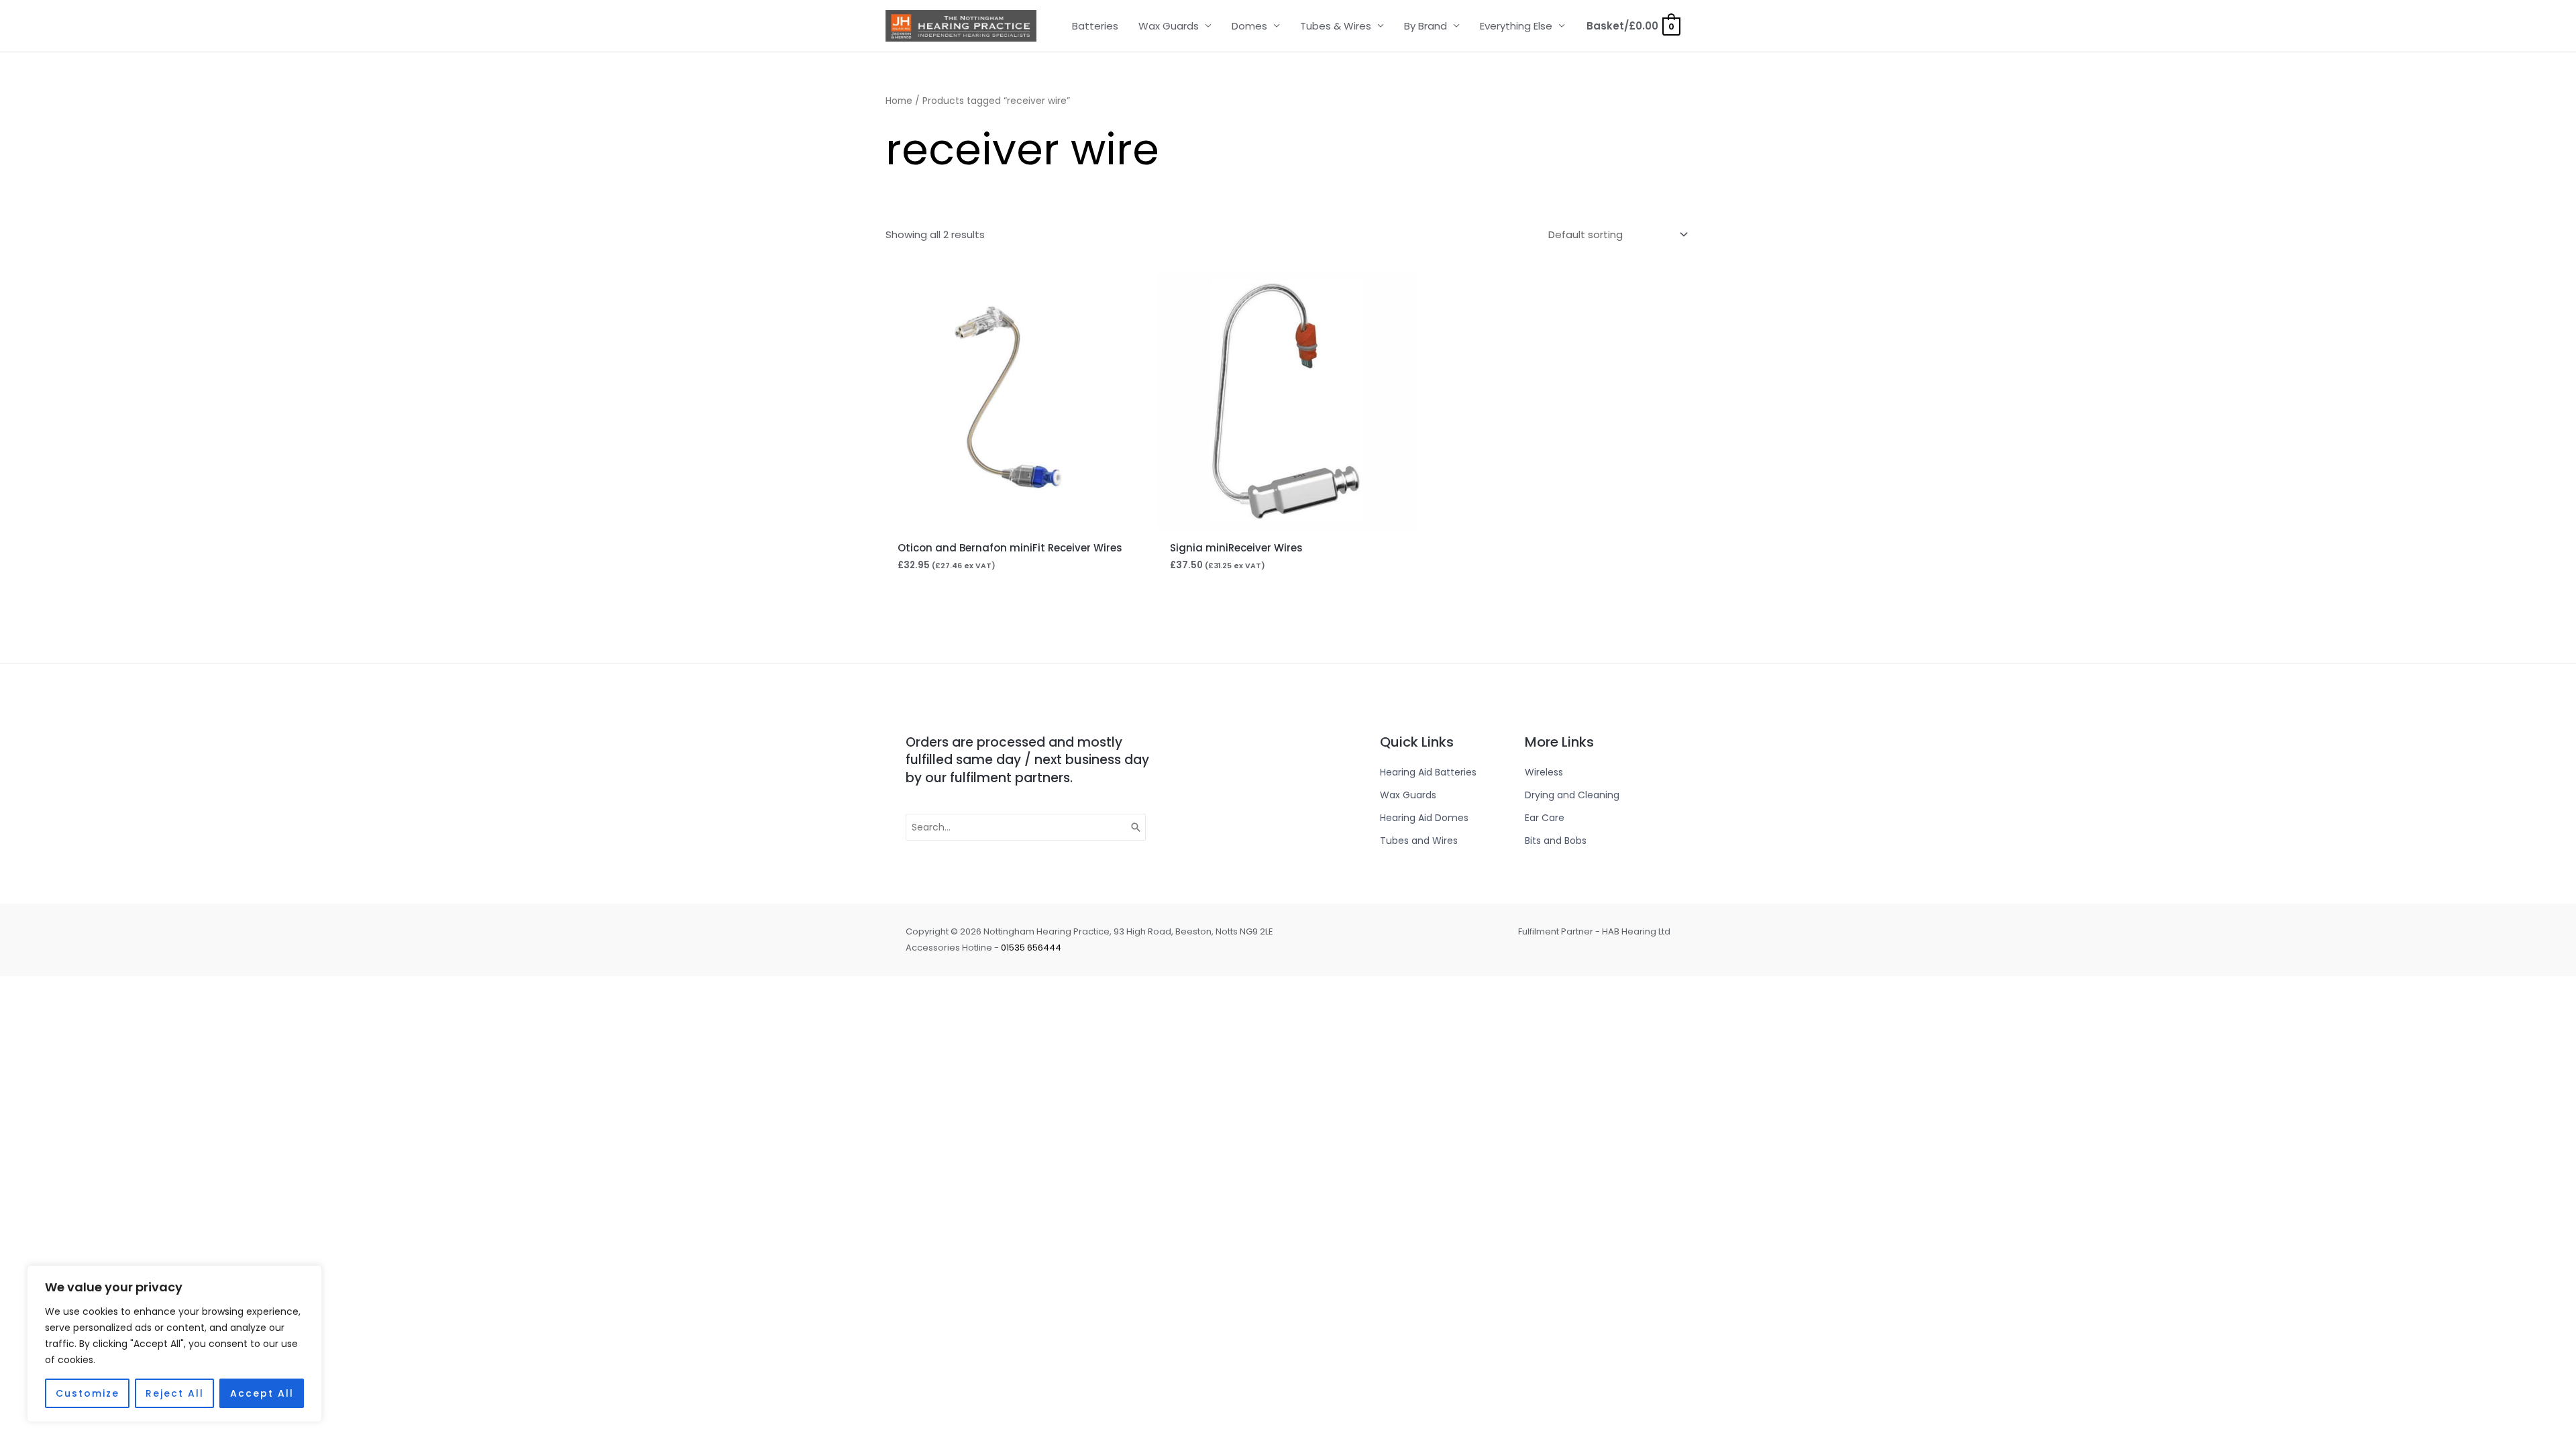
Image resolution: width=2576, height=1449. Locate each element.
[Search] (1136, 827)
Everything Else (1516, 26)
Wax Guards (1169, 26)
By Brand (1426, 26)
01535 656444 (1031, 948)
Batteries (1095, 26)
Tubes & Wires (1336, 26)
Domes (1249, 26)
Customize (88, 1393)
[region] (174, 1344)
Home (899, 101)
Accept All (262, 1393)
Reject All (175, 1393)
